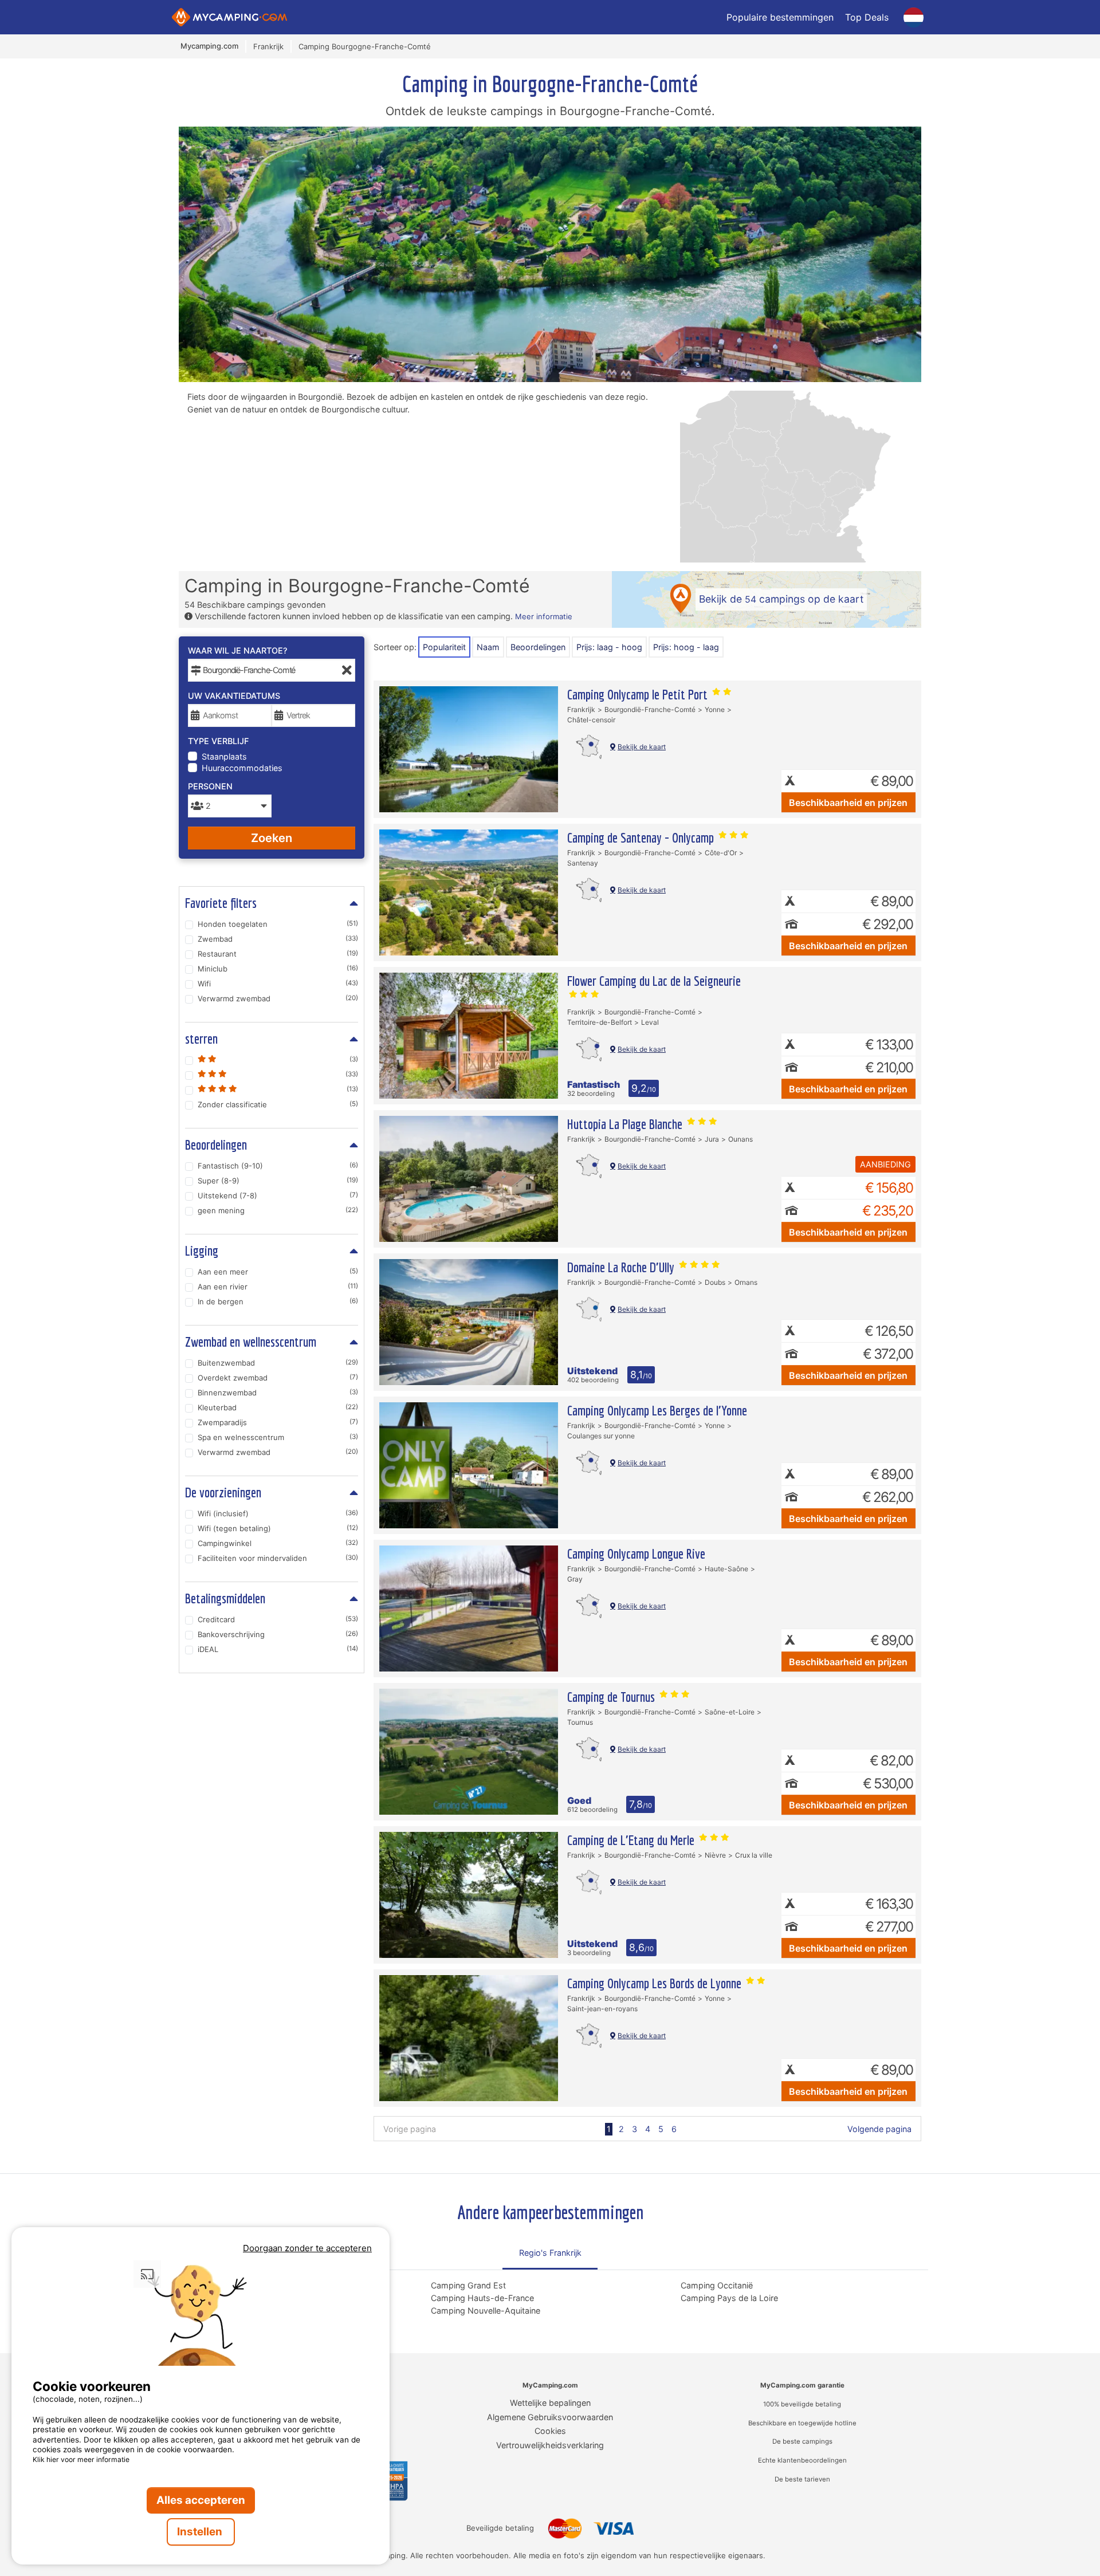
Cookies (550, 2431)
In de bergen (278, 1301)
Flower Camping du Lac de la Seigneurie (654, 981)
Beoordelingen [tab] (216, 1145)
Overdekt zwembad (278, 1378)
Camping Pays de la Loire (729, 2298)
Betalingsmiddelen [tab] (225, 1598)
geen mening (278, 1210)
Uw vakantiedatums (234, 696)
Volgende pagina (879, 2129)
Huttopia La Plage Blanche (626, 1124)
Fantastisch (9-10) (278, 1166)
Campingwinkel (278, 1543)
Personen (210, 786)
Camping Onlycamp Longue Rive (636, 1554)
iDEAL (278, 1649)
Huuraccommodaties (242, 768)
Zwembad (278, 939)
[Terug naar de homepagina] (229, 17)
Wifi (278, 984)
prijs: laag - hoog (609, 647)
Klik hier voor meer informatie (81, 2459)
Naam (488, 647)
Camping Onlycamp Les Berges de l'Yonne (657, 1410)
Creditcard (278, 1619)
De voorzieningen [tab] (223, 1492)
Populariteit (444, 647)
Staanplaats (224, 756)
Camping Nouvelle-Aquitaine (486, 2310)
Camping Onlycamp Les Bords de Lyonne (656, 1983)
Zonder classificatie (278, 1104)
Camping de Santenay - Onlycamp (642, 837)
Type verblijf (218, 741)
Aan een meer (278, 1272)
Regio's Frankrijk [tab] (550, 2253)
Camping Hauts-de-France (482, 2298)
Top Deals (867, 17)
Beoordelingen (538, 647)
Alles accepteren (201, 2500)
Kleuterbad (278, 1407)
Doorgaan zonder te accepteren (307, 2248)
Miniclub (278, 969)
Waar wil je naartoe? (238, 650)
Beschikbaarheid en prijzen (848, 803)
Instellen (201, 2532)
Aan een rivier (278, 1287)
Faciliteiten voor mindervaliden (278, 1558)
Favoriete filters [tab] (221, 903)
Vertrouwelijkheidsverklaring (550, 2445)
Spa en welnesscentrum (278, 1437)
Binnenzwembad (278, 1393)
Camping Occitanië (717, 2285)
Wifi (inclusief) (278, 1513)
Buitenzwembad (278, 1363)
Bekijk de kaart (642, 747)
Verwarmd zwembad (278, 998)
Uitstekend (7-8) (278, 1195)
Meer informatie (544, 616)
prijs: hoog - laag (686, 647)
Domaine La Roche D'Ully (622, 1267)
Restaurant (278, 954)
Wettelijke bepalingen (550, 2403)
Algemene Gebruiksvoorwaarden (550, 2417)
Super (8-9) (278, 1181)
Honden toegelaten (278, 924)
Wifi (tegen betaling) (278, 1528)
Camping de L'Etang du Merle (632, 1840)
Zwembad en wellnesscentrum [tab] (251, 1342)
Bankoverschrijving (278, 1634)
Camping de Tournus (612, 1697)
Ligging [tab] (202, 1250)
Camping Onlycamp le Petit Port (639, 694)
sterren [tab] (201, 1039)
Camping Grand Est (468, 2285)
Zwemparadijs (278, 1422)
